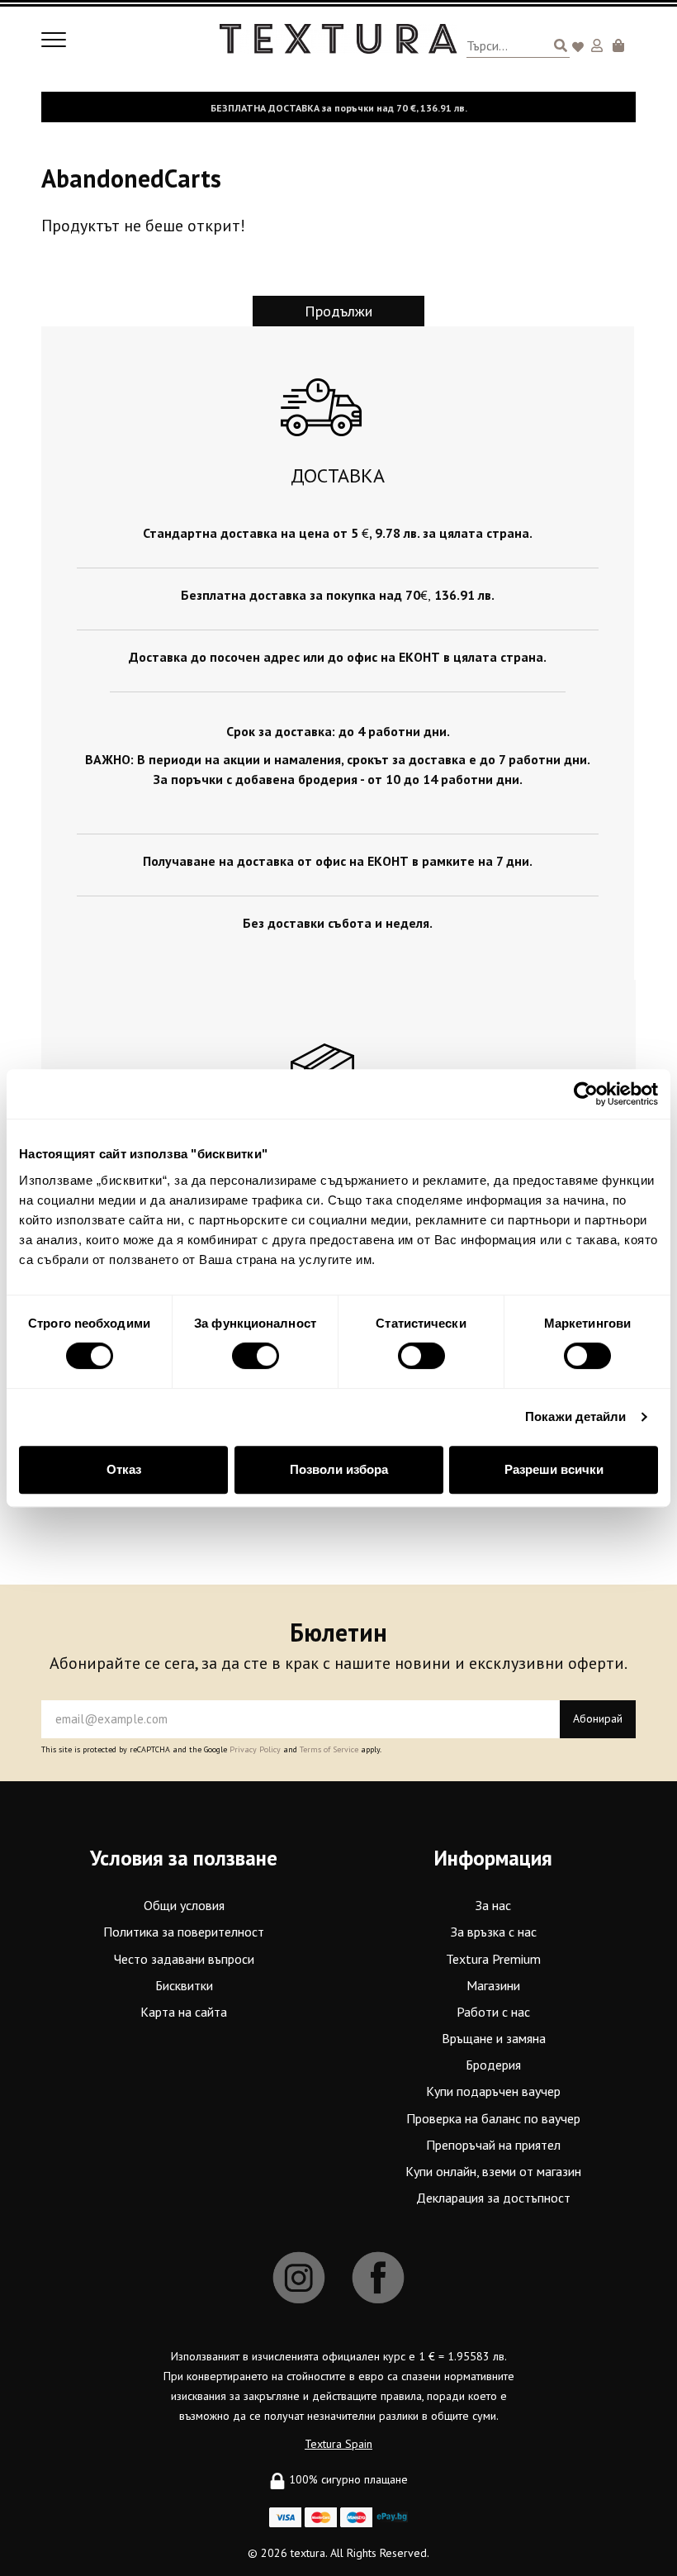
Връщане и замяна (494, 2038)
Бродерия (493, 2065)
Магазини (493, 1985)
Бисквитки (184, 1985)
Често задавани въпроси (184, 1959)
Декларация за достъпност (493, 2198)
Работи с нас (493, 2012)
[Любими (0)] (580, 48)
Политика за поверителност (184, 1932)
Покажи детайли (575, 1416)
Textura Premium (493, 1959)
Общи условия (184, 1905)
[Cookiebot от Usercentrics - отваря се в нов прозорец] (586, 1094)
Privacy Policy (255, 1749)
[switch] (256, 1356)
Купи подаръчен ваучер (493, 2091)
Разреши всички (554, 1469)
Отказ (124, 1469)
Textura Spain (338, 2444)
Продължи (338, 311)
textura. (309, 2553)
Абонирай (598, 1718)
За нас (493, 1905)
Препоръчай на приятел (493, 2145)
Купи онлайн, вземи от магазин (493, 2171)
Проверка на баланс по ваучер (493, 2118)
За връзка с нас (494, 1932)
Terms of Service (329, 1749)
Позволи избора (339, 1469)
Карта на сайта (184, 2012)
